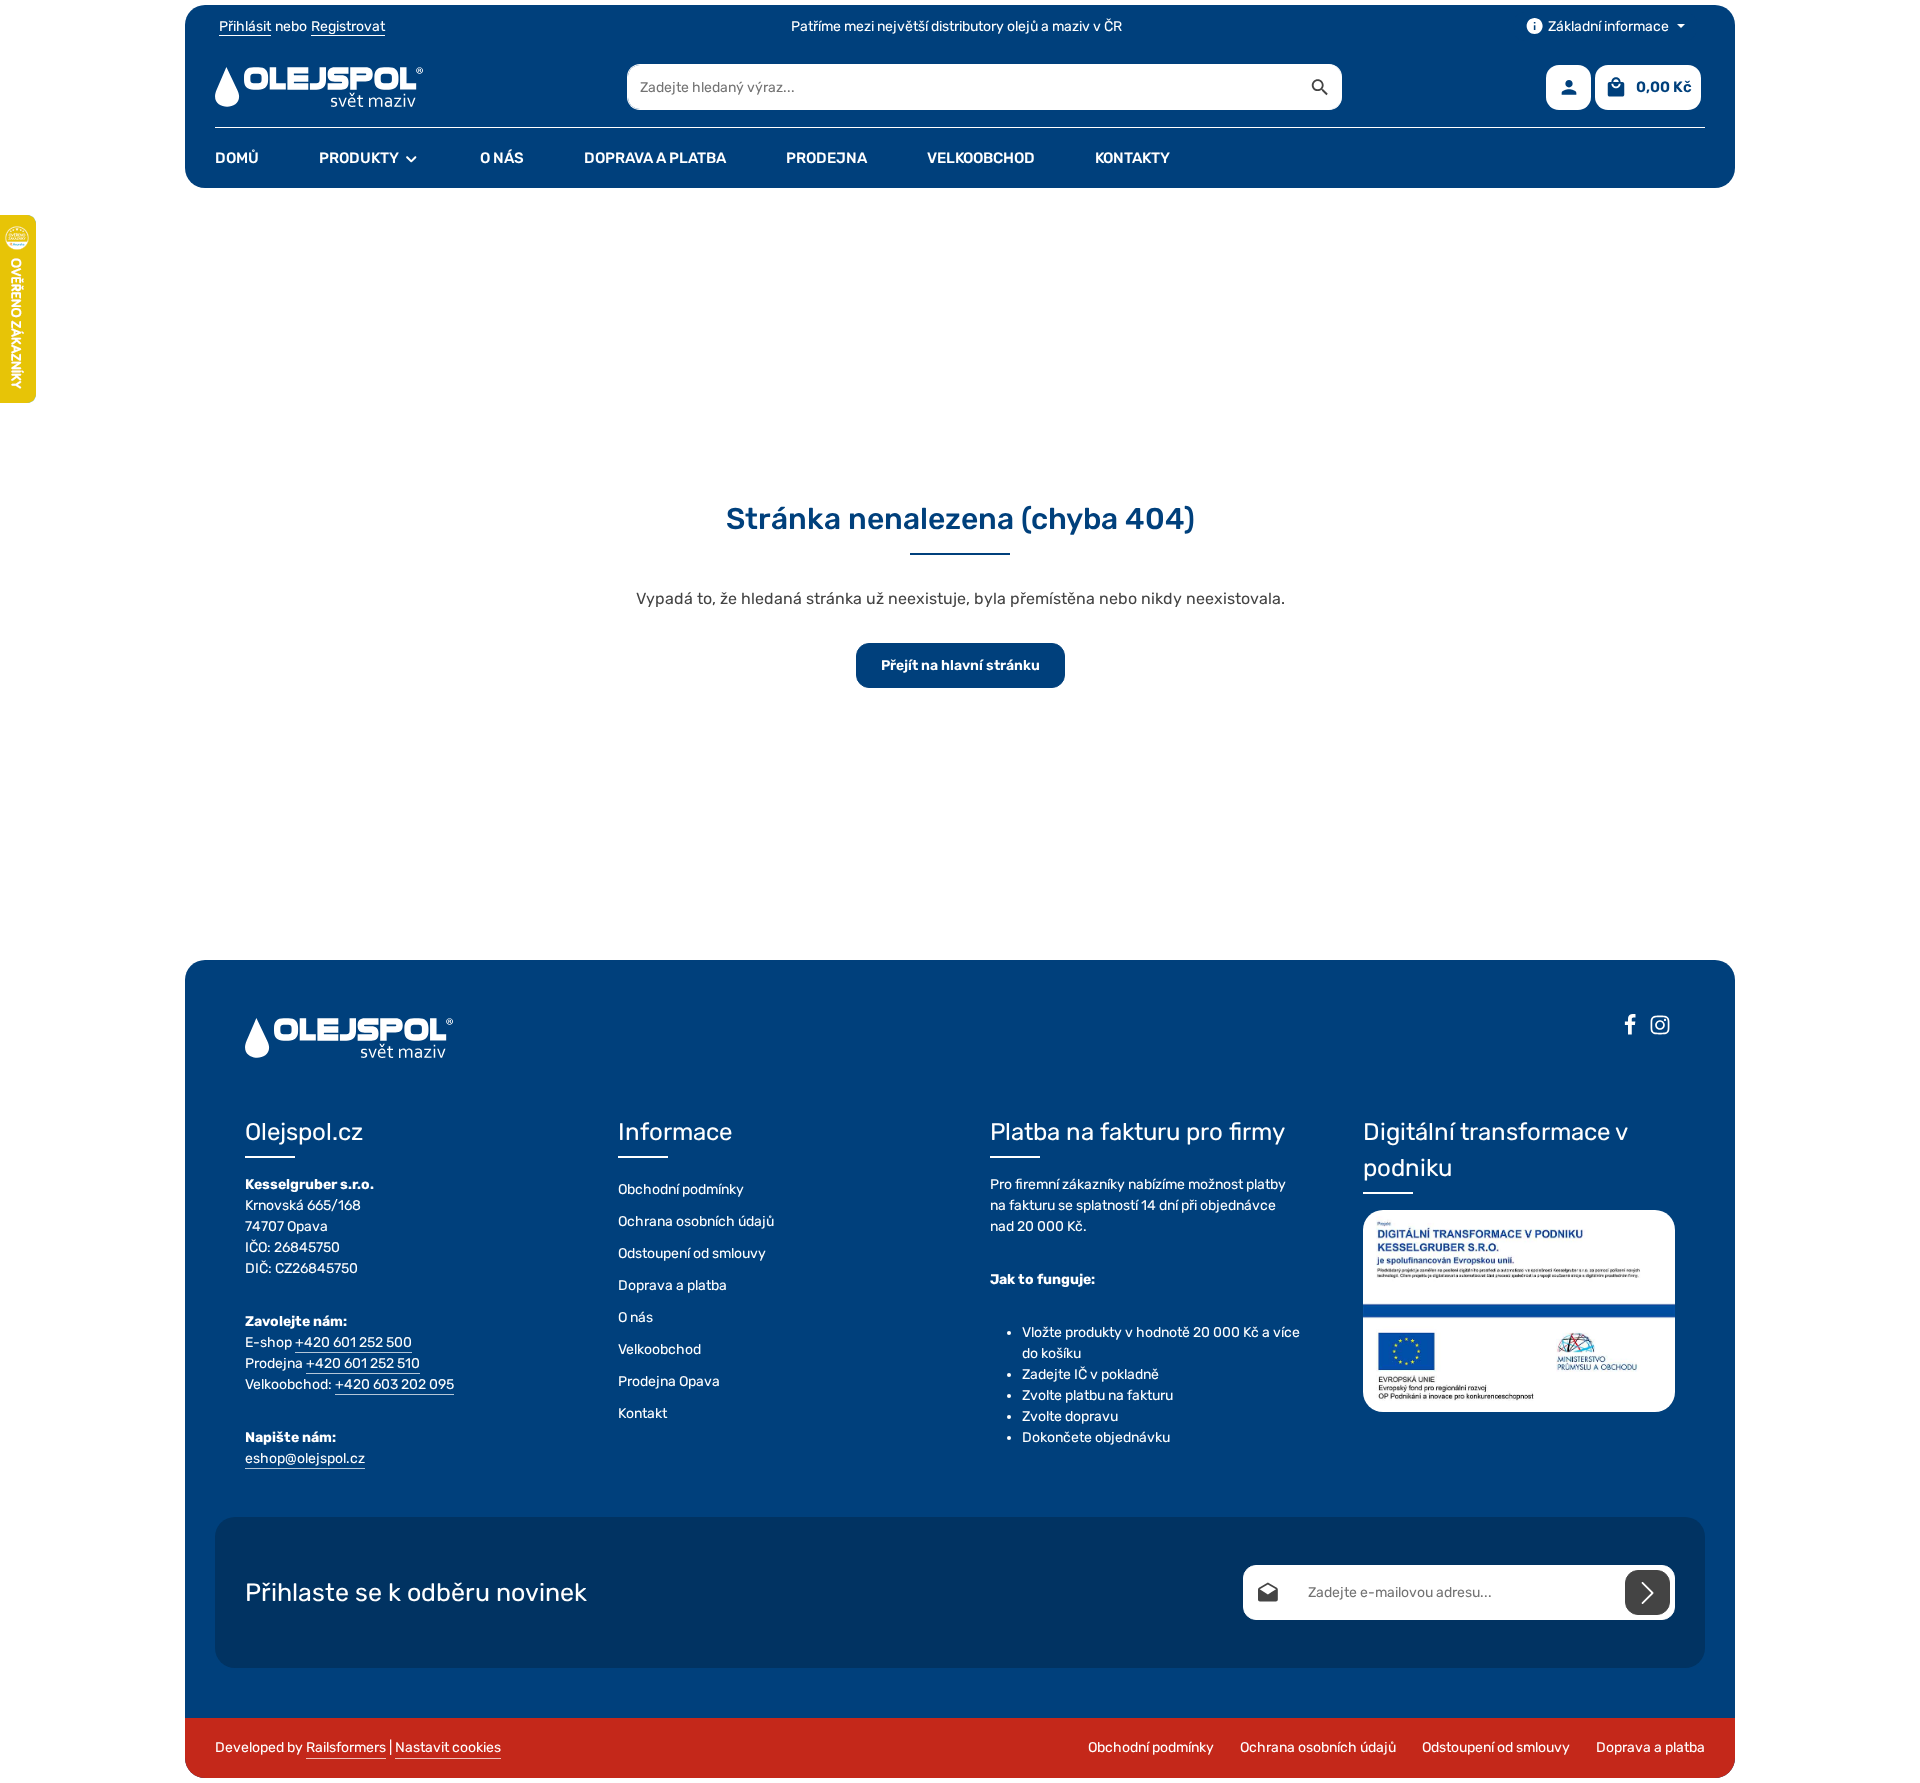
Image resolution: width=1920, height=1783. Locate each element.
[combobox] (963, 87)
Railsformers (346, 1747)
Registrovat (348, 26)
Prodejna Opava (669, 1381)
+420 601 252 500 (353, 1342)
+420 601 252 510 (363, 1363)
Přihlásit (245, 26)
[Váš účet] (1568, 87)
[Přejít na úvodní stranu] (319, 87)
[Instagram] (1660, 1028)
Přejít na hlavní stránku (960, 665)
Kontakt (642, 1413)
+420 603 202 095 (394, 1384)
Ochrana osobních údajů (696, 1221)
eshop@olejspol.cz (305, 1458)
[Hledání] (1320, 87)
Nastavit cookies (448, 1747)
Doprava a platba (672, 1285)
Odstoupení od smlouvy (692, 1253)
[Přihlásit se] (1647, 1592)
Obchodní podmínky (681, 1189)
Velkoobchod (659, 1349)
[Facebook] (1630, 1028)
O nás (635, 1317)
